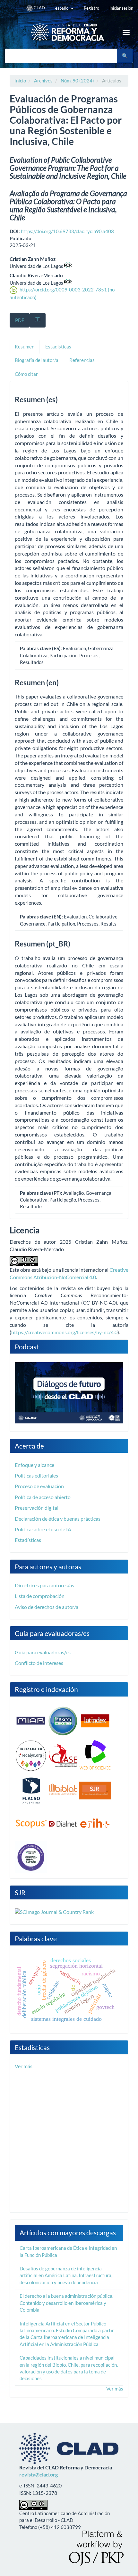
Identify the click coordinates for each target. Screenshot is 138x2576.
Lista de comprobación (40, 1596)
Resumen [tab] (25, 347)
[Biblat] (63, 1790)
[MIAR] (31, 1720)
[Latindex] (95, 1720)
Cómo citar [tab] (26, 374)
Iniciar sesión (121, 8)
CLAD (39, 8)
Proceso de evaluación (39, 1486)
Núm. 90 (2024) (77, 81)
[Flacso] (31, 1790)
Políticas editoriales (36, 1475)
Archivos (43, 81)
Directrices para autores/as (44, 1585)
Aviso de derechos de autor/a (47, 1607)
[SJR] (95, 1790)
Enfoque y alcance (34, 1465)
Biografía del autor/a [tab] (37, 360)
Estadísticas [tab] (58, 347)
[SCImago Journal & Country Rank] (54, 1911)
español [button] (63, 8)
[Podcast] (69, 1392)
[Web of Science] (95, 1755)
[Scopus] (31, 1823)
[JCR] (31, 1857)
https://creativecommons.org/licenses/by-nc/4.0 (64, 1332)
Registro (91, 8)
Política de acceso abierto (43, 1497)
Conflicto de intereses (39, 1663)
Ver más (24, 2066)
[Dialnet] (63, 1823)
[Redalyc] (31, 1755)
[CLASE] (63, 1755)
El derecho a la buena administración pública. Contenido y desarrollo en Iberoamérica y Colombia (66, 2303)
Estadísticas (28, 1540)
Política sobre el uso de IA (43, 1529)
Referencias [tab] (82, 360)
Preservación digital (37, 1508)
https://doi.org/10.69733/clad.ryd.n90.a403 (67, 231)
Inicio (20, 81)
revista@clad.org (39, 2474)
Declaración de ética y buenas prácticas (58, 1519)
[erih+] (95, 1823)
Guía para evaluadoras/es (43, 1652)
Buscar (125, 56)
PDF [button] (20, 320)
